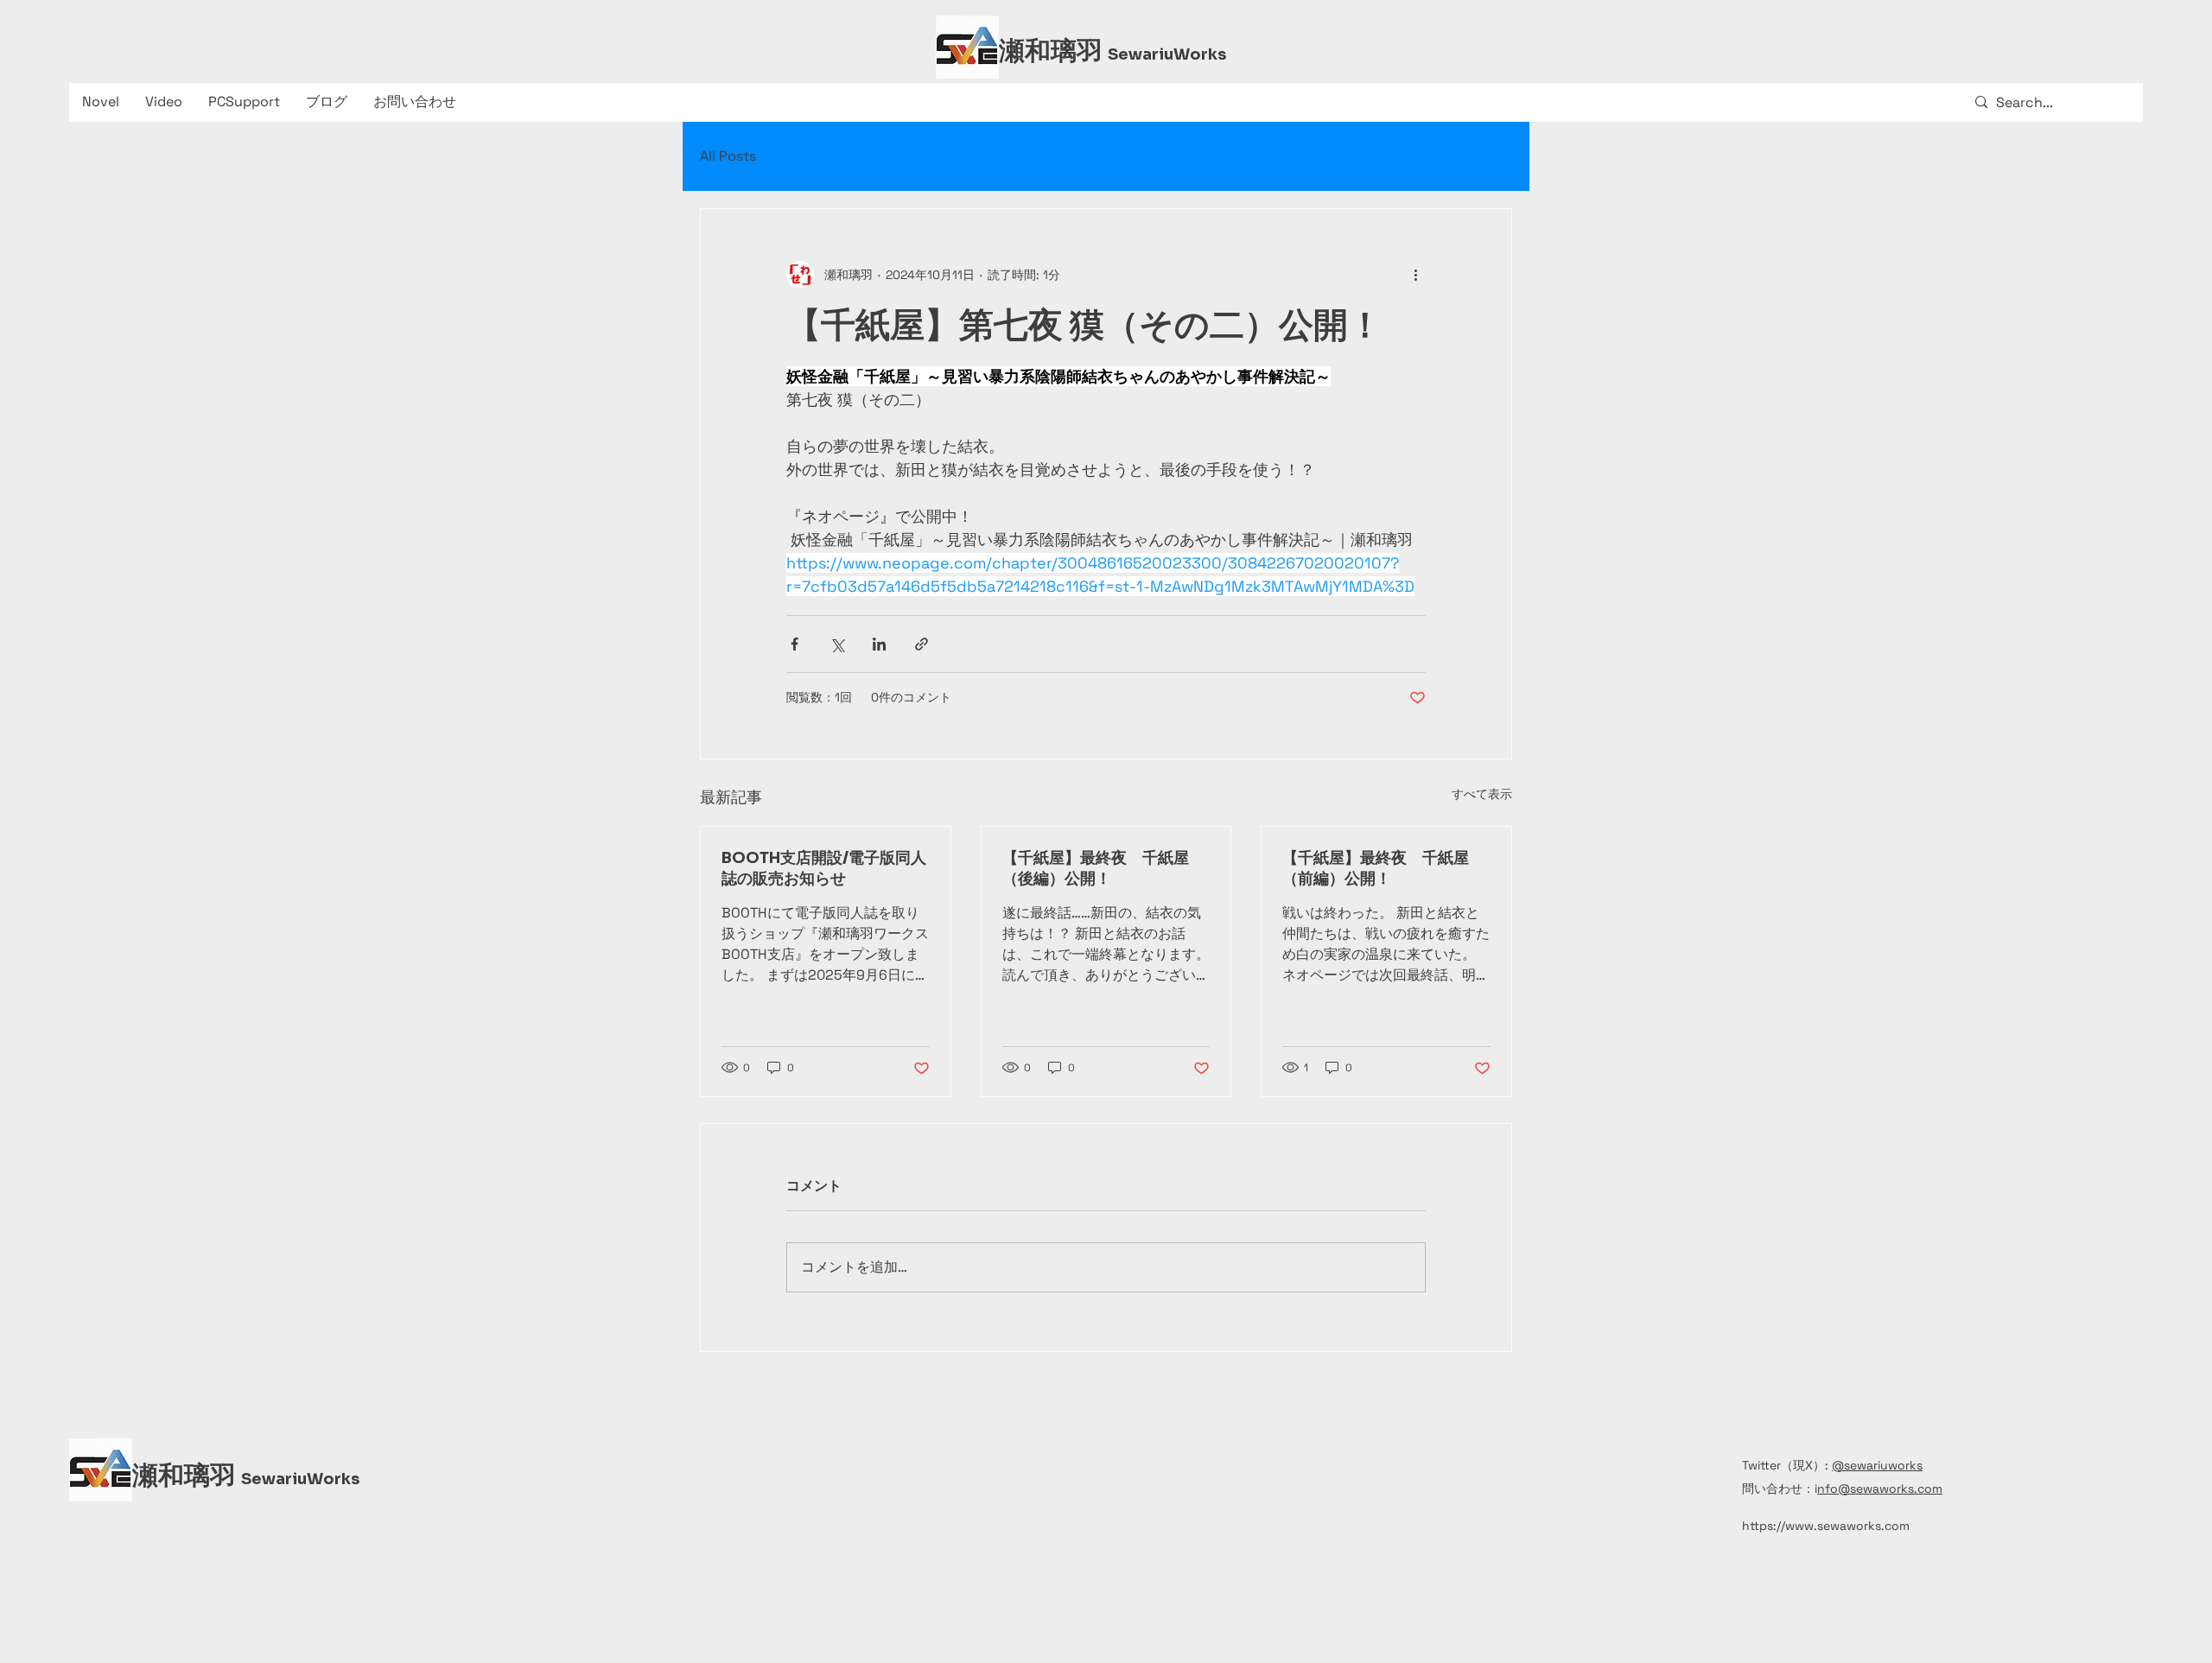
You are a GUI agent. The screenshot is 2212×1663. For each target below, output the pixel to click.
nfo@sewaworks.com (1880, 1488)
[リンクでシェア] (922, 644)
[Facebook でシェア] (795, 644)
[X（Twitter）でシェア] (837, 644)
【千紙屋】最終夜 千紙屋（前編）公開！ (1376, 868)
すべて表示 (1482, 794)
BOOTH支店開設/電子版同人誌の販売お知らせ (824, 868)
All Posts (728, 156)
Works (1200, 54)
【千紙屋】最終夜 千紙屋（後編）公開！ (1096, 868)
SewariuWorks (300, 1479)
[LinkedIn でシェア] (879, 644)
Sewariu (1141, 54)
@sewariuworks (1877, 1465)
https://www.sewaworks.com (1826, 1526)
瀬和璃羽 (1053, 51)
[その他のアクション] (1415, 275)
